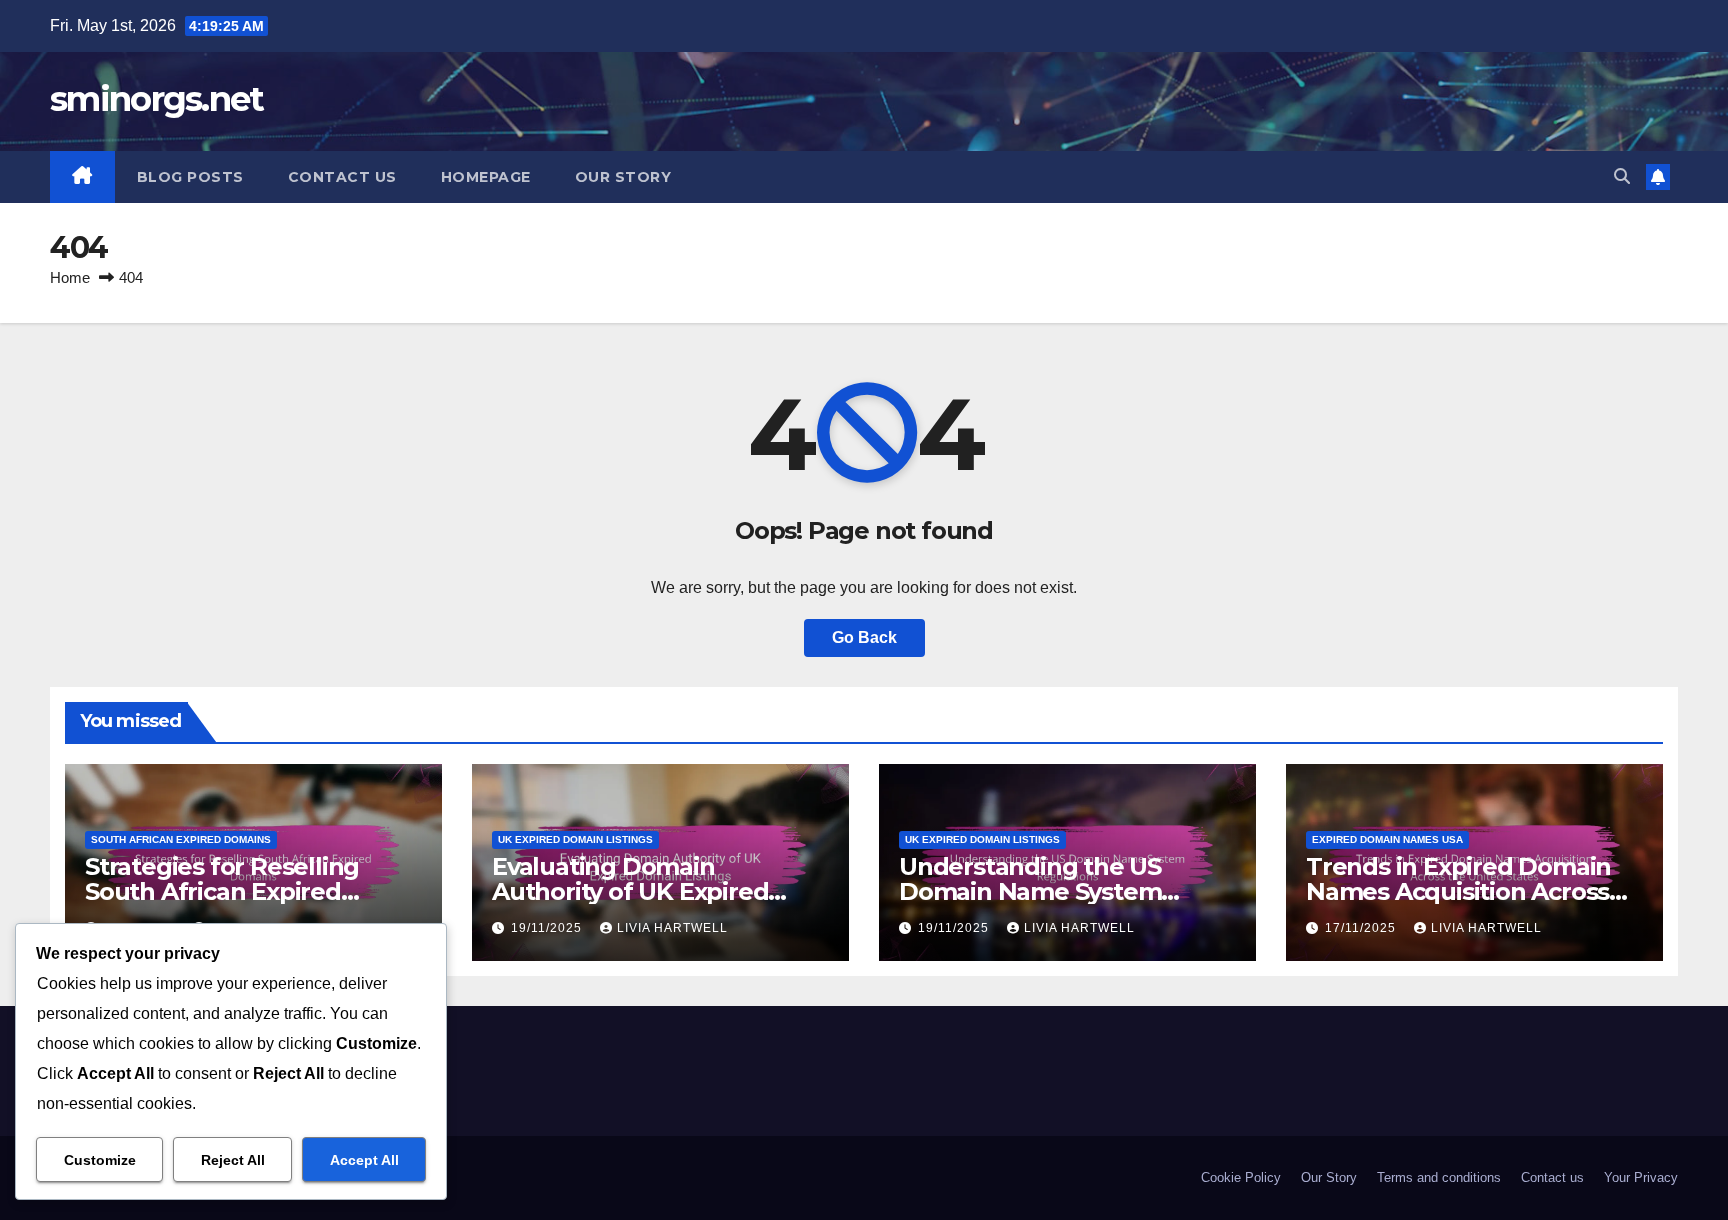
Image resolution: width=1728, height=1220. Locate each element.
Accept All (364, 1160)
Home (70, 277)
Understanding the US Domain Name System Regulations (1030, 891)
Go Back (864, 637)
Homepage (486, 177)
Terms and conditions (1439, 1177)
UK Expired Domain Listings (575, 839)
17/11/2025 (1362, 928)
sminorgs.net (157, 99)
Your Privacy (1641, 1177)
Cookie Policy (1241, 1177)
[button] (1622, 176)
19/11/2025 (548, 928)
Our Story (623, 177)
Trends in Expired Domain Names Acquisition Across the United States (1458, 891)
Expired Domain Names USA (1387, 839)
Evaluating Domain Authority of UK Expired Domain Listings (630, 891)
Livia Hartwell (672, 928)
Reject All (233, 1160)
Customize (100, 1160)
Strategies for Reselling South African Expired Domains (222, 891)
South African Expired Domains (181, 839)
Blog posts (190, 177)
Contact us (342, 177)
